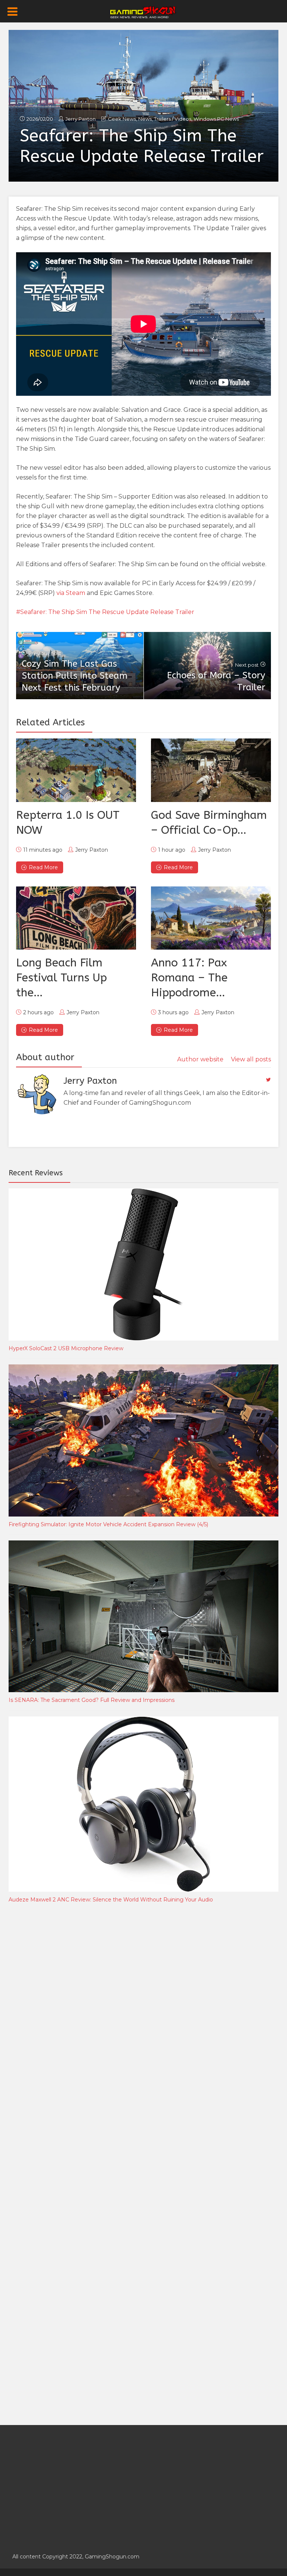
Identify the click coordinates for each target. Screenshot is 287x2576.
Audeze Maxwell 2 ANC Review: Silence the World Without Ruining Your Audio (111, 1900)
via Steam (71, 593)
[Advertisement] (65, 2033)
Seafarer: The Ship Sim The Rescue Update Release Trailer (107, 612)
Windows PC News (216, 119)
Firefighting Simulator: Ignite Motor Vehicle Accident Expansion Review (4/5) (108, 1524)
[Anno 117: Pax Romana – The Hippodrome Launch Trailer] (211, 918)
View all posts (251, 1059)
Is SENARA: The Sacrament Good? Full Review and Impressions (92, 1700)
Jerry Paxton (81, 119)
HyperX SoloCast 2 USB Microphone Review (66, 1348)
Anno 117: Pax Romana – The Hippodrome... (189, 978)
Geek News (122, 119)
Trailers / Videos (173, 119)
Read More (43, 867)
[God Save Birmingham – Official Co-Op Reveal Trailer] (211, 770)
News (145, 119)
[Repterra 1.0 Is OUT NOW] (76, 770)
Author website (200, 1059)
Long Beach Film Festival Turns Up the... (61, 978)
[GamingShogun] (144, 12)
